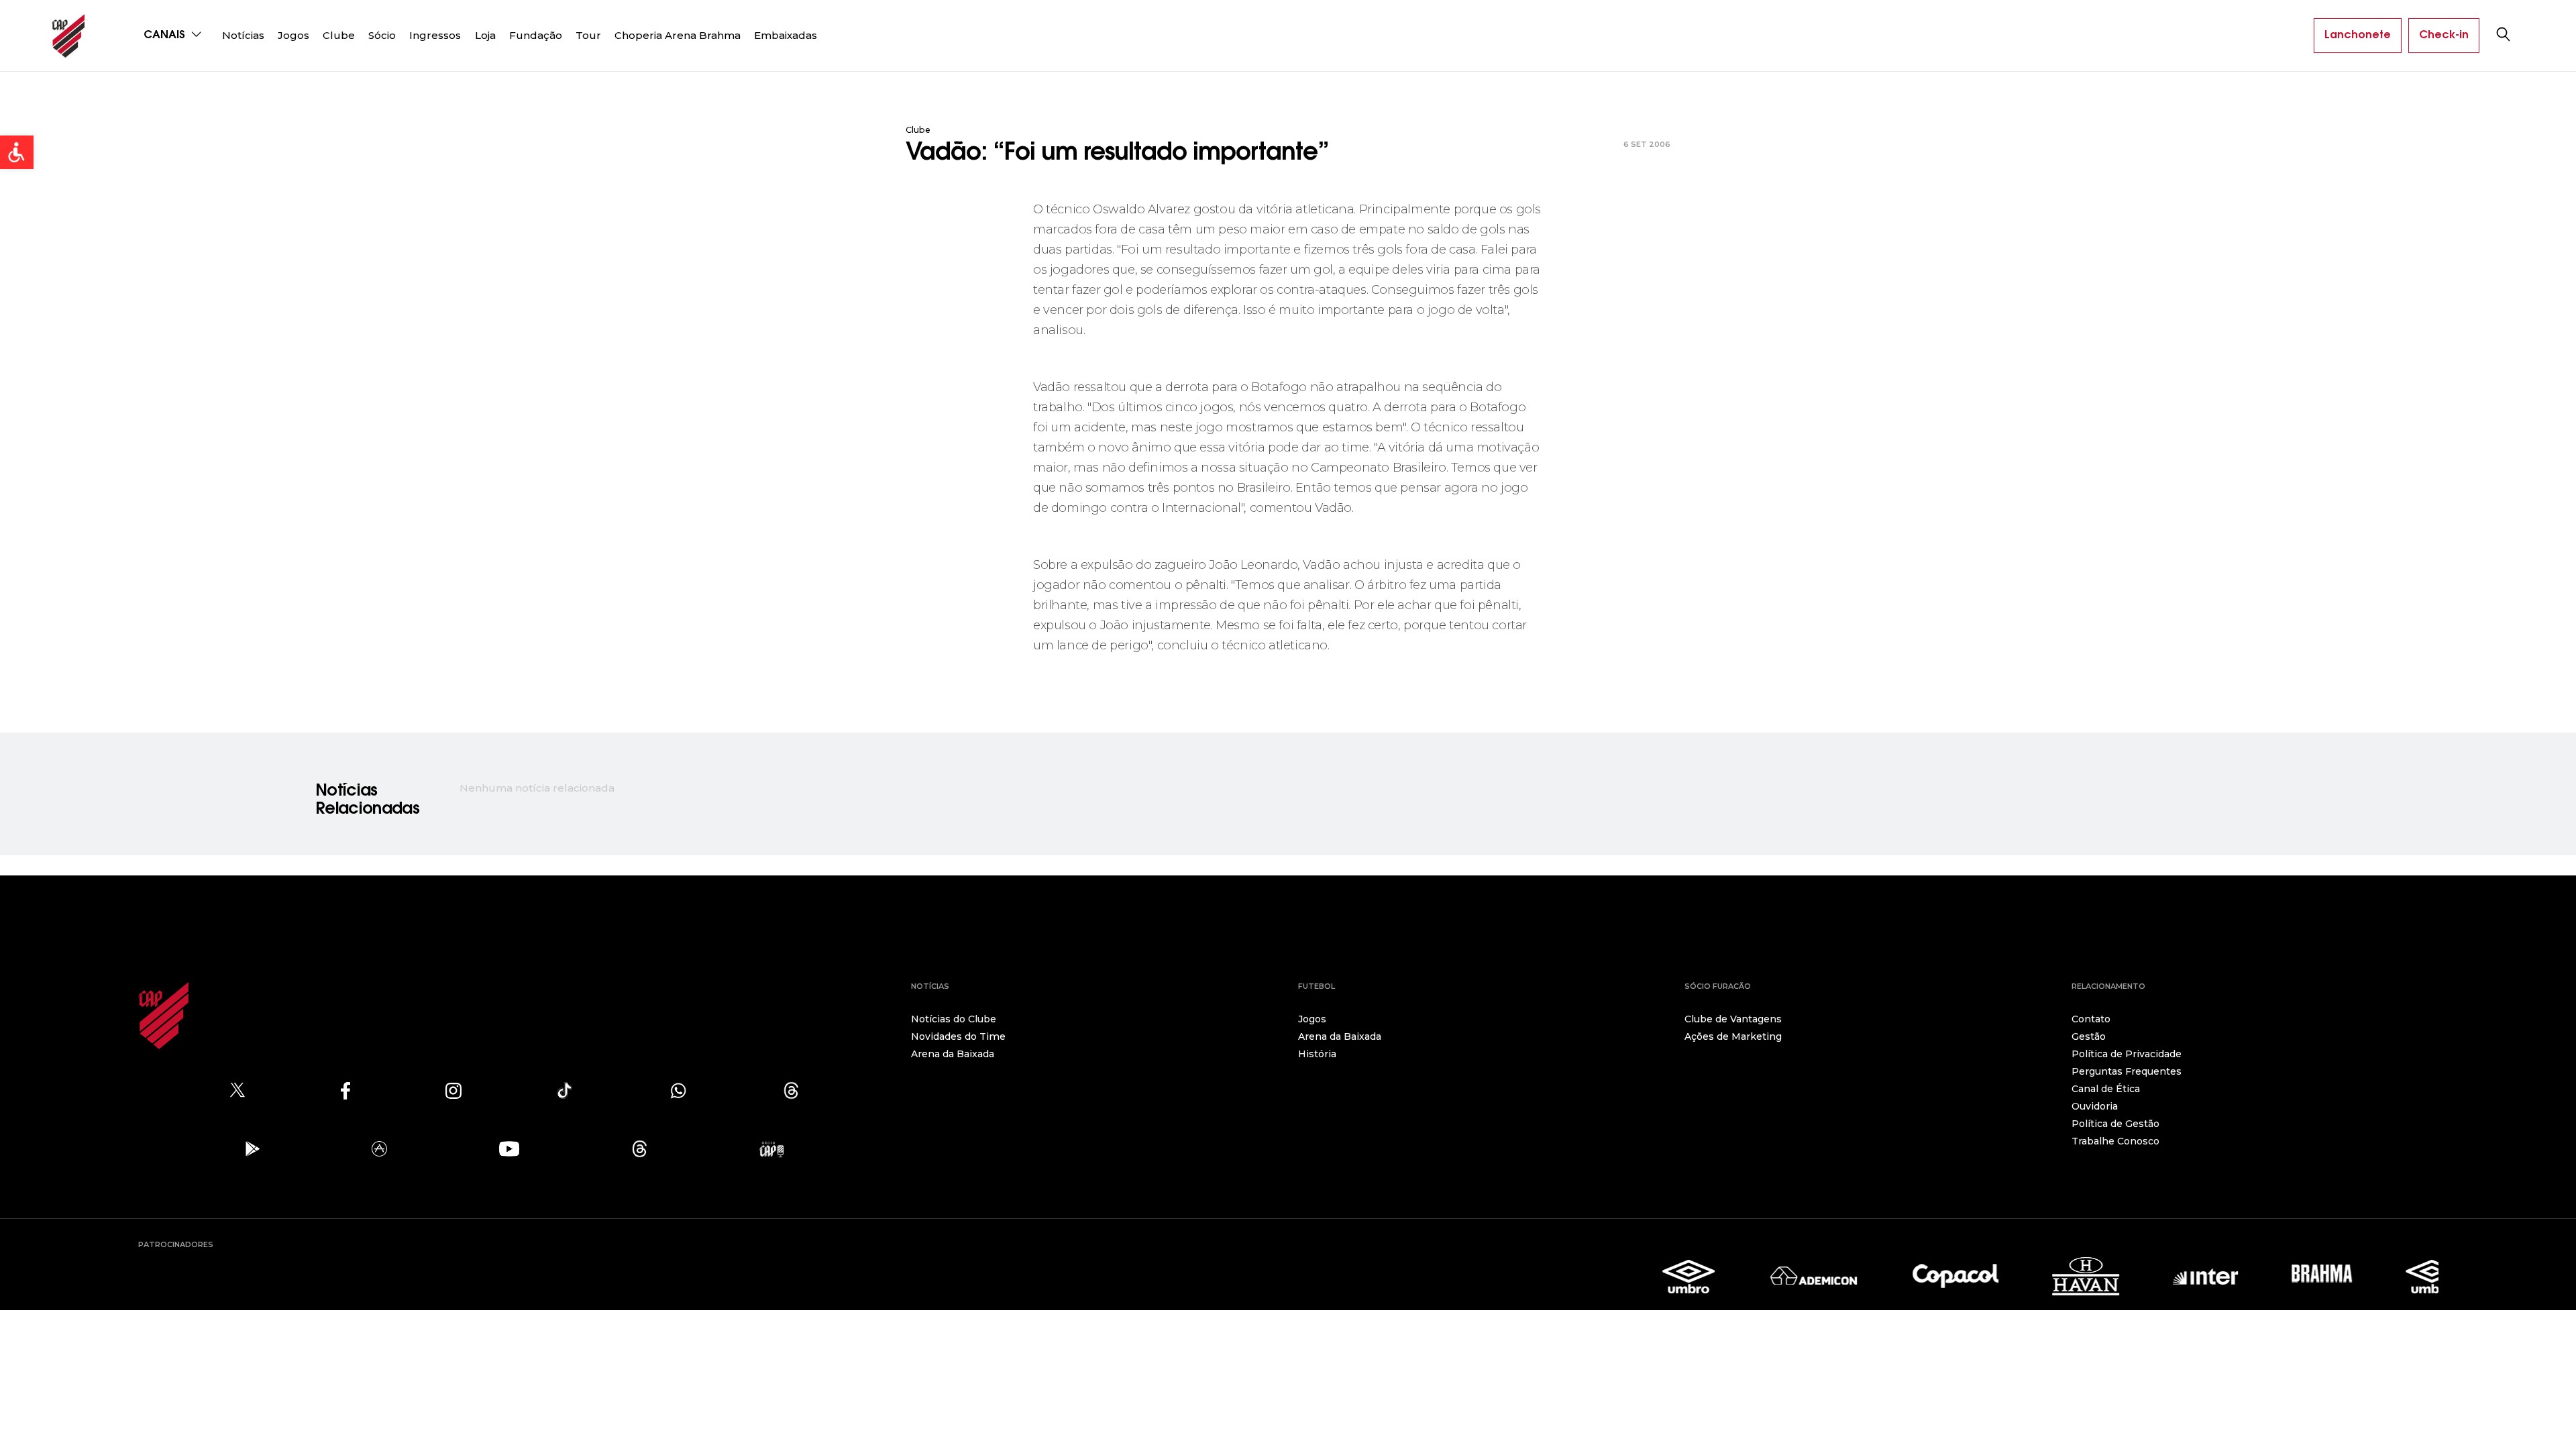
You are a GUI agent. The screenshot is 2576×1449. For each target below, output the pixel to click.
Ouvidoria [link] (2095, 1106)
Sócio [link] (382, 35)
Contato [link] (2091, 1019)
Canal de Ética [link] (2106, 1089)
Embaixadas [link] (786, 35)
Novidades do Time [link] (958, 1036)
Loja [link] (485, 35)
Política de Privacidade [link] (2127, 1054)
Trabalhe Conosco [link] (2115, 1141)
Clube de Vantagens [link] (1733, 1019)
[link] (17, 152)
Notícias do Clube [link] (954, 1019)
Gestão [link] (2089, 1036)
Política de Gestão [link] (2115, 1124)
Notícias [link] (243, 35)
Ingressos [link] (435, 35)
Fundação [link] (536, 35)
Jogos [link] (293, 35)
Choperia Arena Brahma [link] (678, 35)
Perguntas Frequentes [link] (2127, 1071)
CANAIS (166, 36)
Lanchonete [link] (2358, 36)
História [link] (1317, 1054)
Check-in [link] (2444, 36)
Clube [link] (339, 35)
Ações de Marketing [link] (1733, 1036)
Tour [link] (588, 35)
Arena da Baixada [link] (953, 1054)
